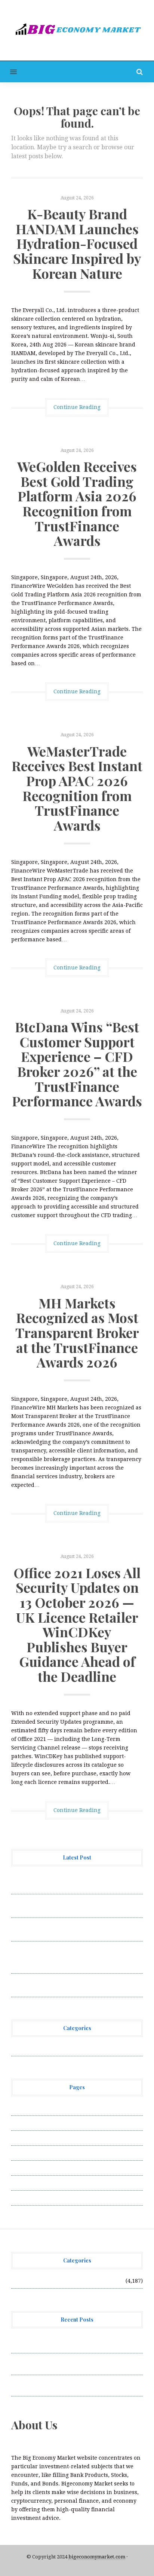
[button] (8, 72)
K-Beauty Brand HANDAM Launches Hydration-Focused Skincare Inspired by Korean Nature (77, 243)
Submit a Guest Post (37, 2168)
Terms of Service (33, 2183)
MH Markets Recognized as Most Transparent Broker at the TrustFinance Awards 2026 (77, 1332)
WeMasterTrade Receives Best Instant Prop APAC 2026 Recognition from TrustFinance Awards (77, 788)
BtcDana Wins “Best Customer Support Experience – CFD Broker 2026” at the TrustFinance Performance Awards (77, 1064)
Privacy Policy (30, 2153)
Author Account (32, 2123)
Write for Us (27, 2198)
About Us (23, 2108)
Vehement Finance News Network (55, 2048)
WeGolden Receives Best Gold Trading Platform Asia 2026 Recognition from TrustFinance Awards (77, 503)
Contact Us (25, 2138)
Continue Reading (77, 407)
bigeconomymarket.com (97, 2557)
